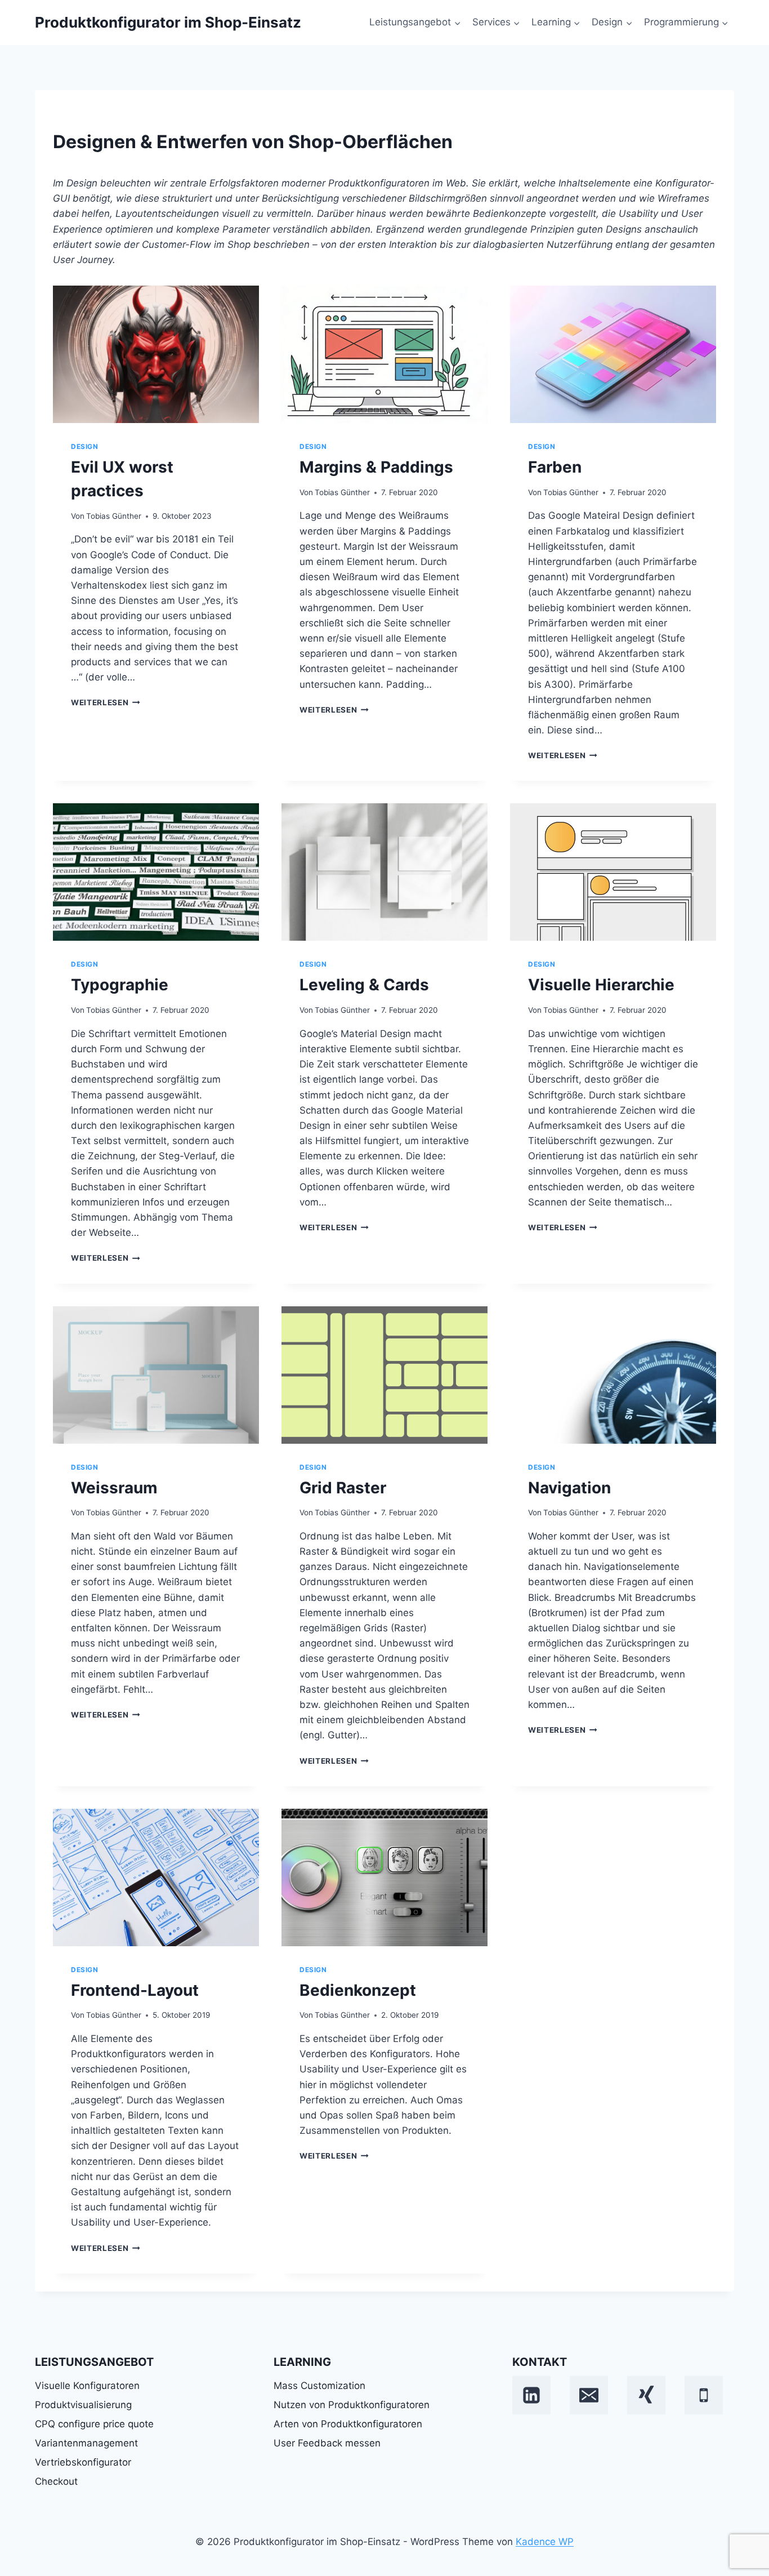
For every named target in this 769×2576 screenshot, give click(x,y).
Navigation (569, 1488)
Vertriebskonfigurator (83, 2462)
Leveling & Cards (364, 985)
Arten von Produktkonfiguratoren (348, 2424)
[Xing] (646, 2395)
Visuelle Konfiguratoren (87, 2386)
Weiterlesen (104, 702)
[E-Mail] (589, 2395)
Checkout (56, 2481)
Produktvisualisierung (83, 2405)
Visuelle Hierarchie (601, 985)
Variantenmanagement (86, 2443)
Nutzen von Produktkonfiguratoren (352, 2405)
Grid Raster (343, 1488)
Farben (555, 467)
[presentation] (156, 354)
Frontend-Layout (135, 1990)
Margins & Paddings (376, 467)
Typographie (120, 985)
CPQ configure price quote (94, 2424)
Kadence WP (545, 2542)
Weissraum (114, 1488)
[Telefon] (704, 2395)
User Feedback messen (327, 2443)
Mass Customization (319, 2386)
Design (85, 446)
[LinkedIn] (531, 2395)
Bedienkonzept (358, 1990)
